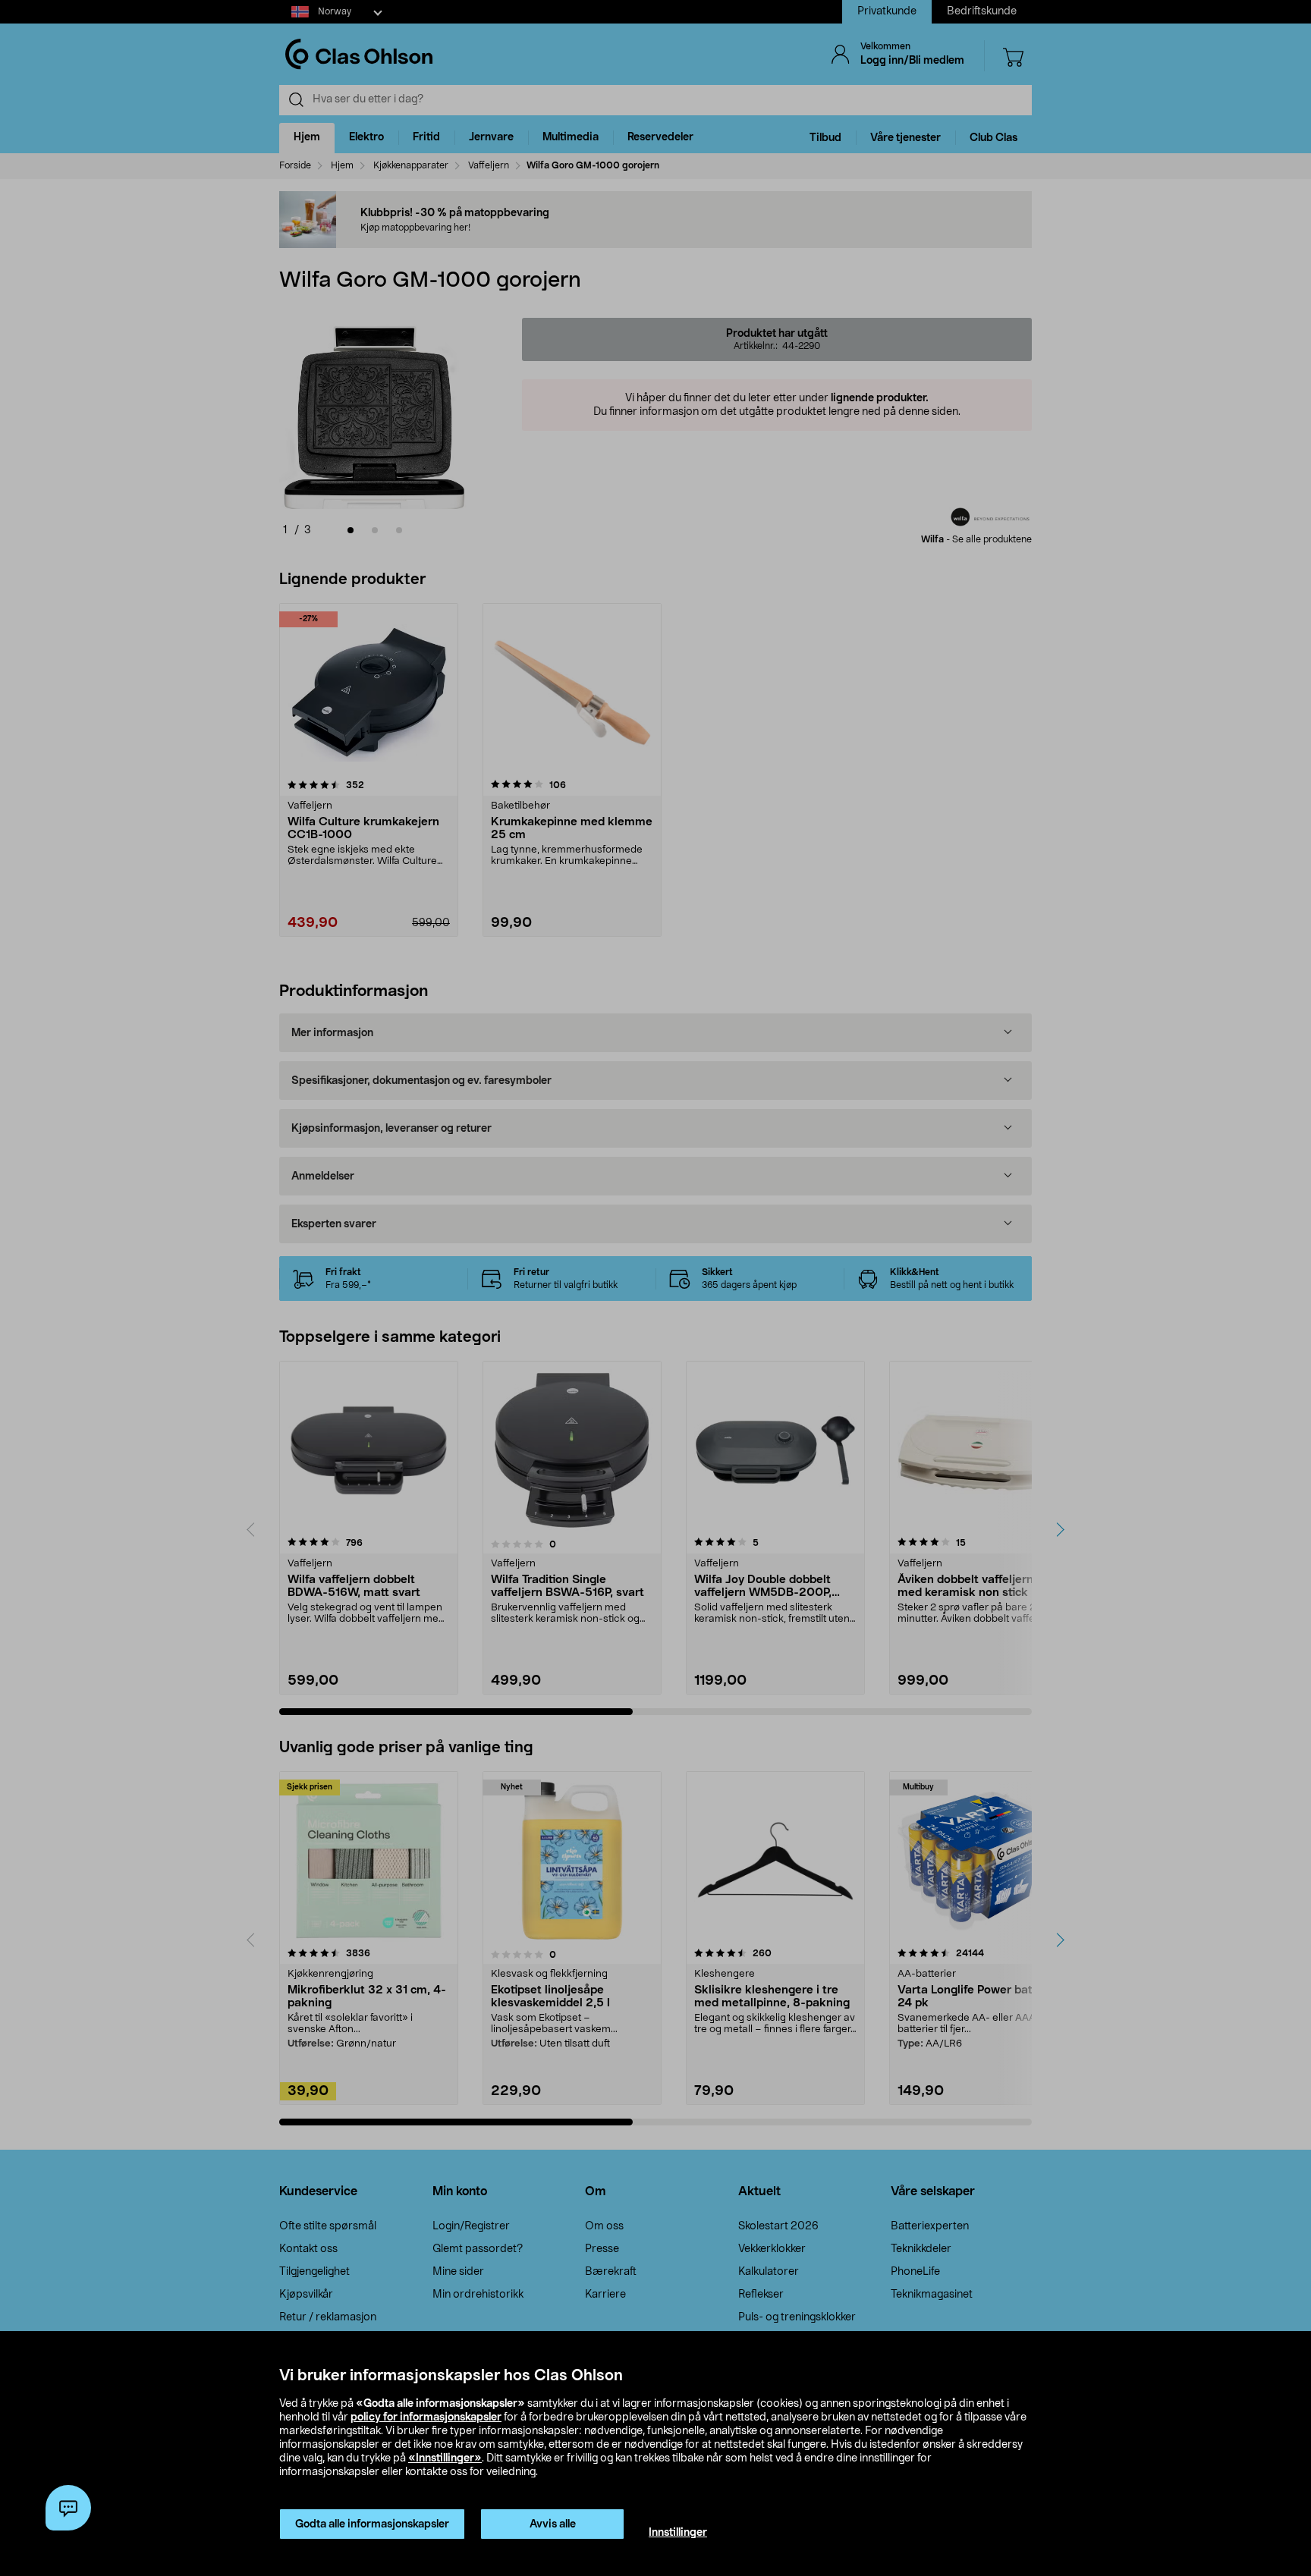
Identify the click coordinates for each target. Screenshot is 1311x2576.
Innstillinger (678, 2533)
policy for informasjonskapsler (426, 2417)
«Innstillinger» (445, 2458)
